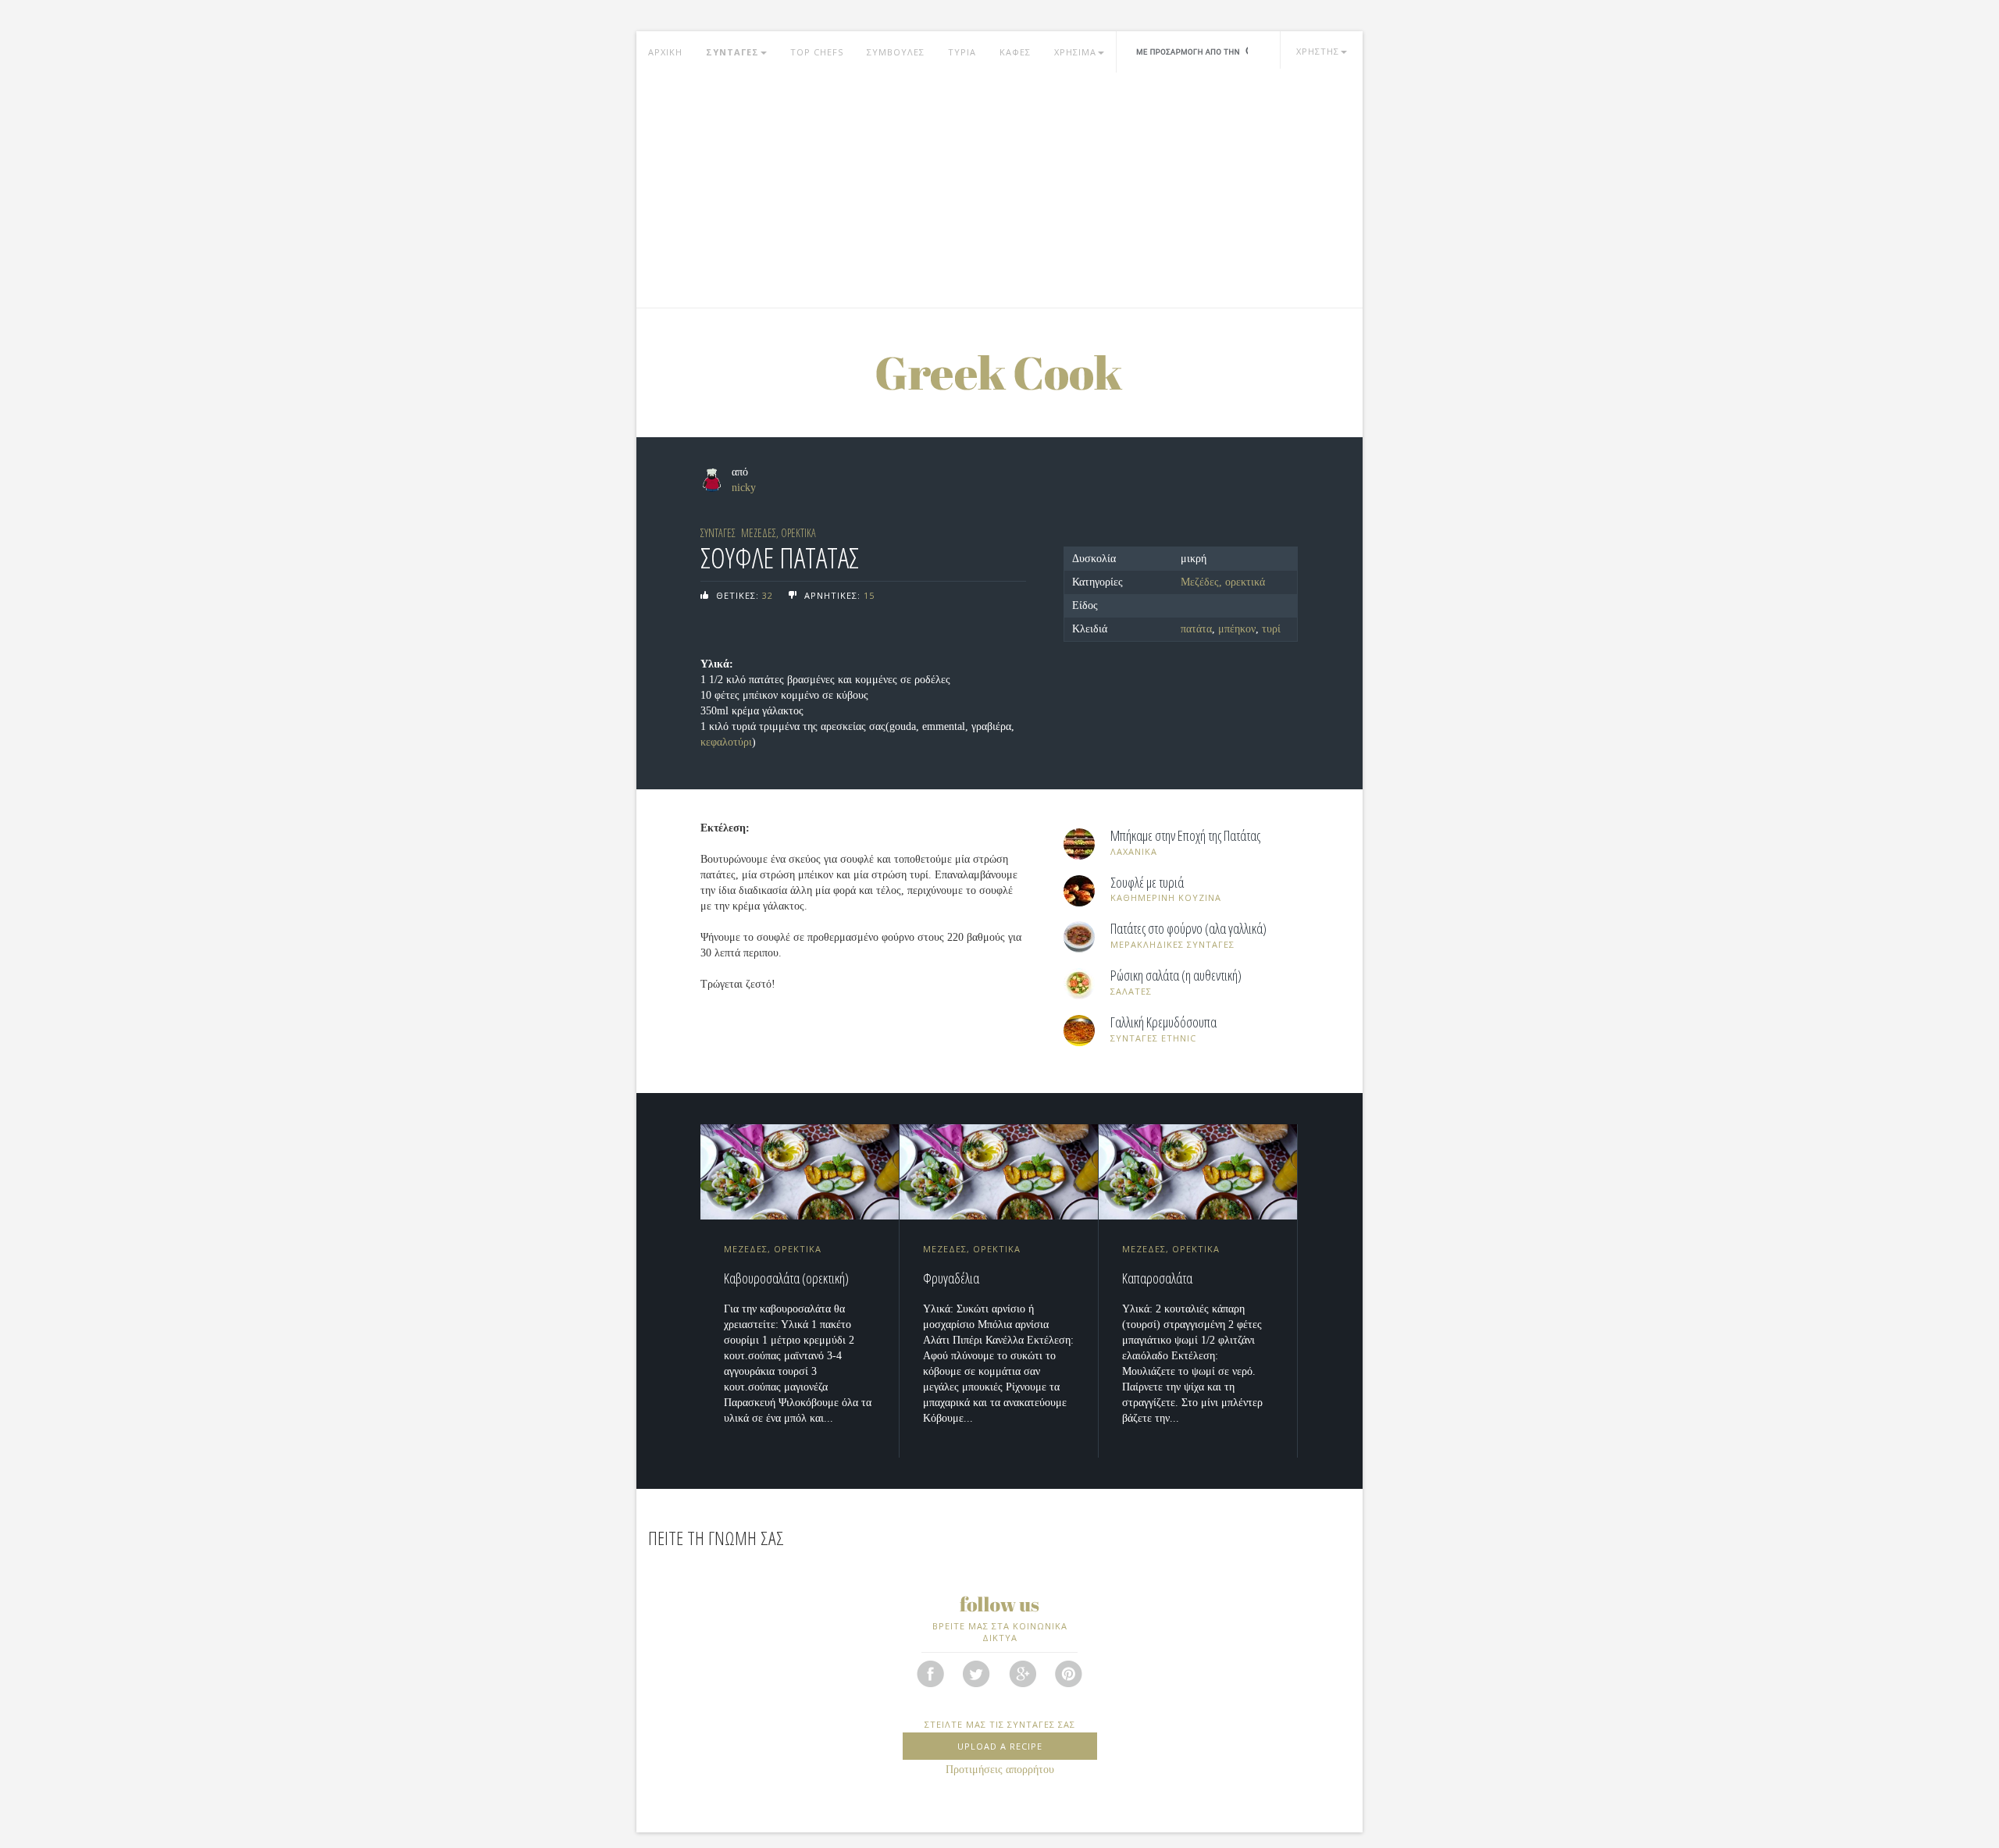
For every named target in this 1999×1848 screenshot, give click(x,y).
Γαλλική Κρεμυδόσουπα (1163, 1023)
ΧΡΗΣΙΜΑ (1075, 52)
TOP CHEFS (817, 52)
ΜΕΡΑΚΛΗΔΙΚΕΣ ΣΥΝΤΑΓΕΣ (1172, 944)
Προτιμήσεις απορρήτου (1000, 1770)
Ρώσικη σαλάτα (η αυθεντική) (1176, 976)
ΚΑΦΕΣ (1015, 52)
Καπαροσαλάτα (1157, 1278)
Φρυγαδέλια (951, 1278)
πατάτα (1196, 629)
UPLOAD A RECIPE (1000, 1746)
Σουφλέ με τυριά (1147, 883)
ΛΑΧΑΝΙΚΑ (1134, 851)
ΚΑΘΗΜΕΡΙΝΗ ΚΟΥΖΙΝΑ (1166, 897)
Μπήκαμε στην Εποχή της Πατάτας (1185, 836)
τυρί (1271, 629)
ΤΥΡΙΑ (962, 52)
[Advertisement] (999, 190)
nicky (744, 488)
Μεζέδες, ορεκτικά (1223, 582)
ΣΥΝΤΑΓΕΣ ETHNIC (1153, 1038)
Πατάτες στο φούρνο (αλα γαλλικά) (1188, 929)
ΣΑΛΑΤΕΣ (1131, 991)
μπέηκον (1237, 629)
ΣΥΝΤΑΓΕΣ (732, 52)
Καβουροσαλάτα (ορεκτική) (786, 1278)
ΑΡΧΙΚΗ (665, 52)
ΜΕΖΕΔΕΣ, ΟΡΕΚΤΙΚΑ (779, 533)
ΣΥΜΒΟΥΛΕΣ (896, 52)
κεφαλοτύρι (726, 742)
